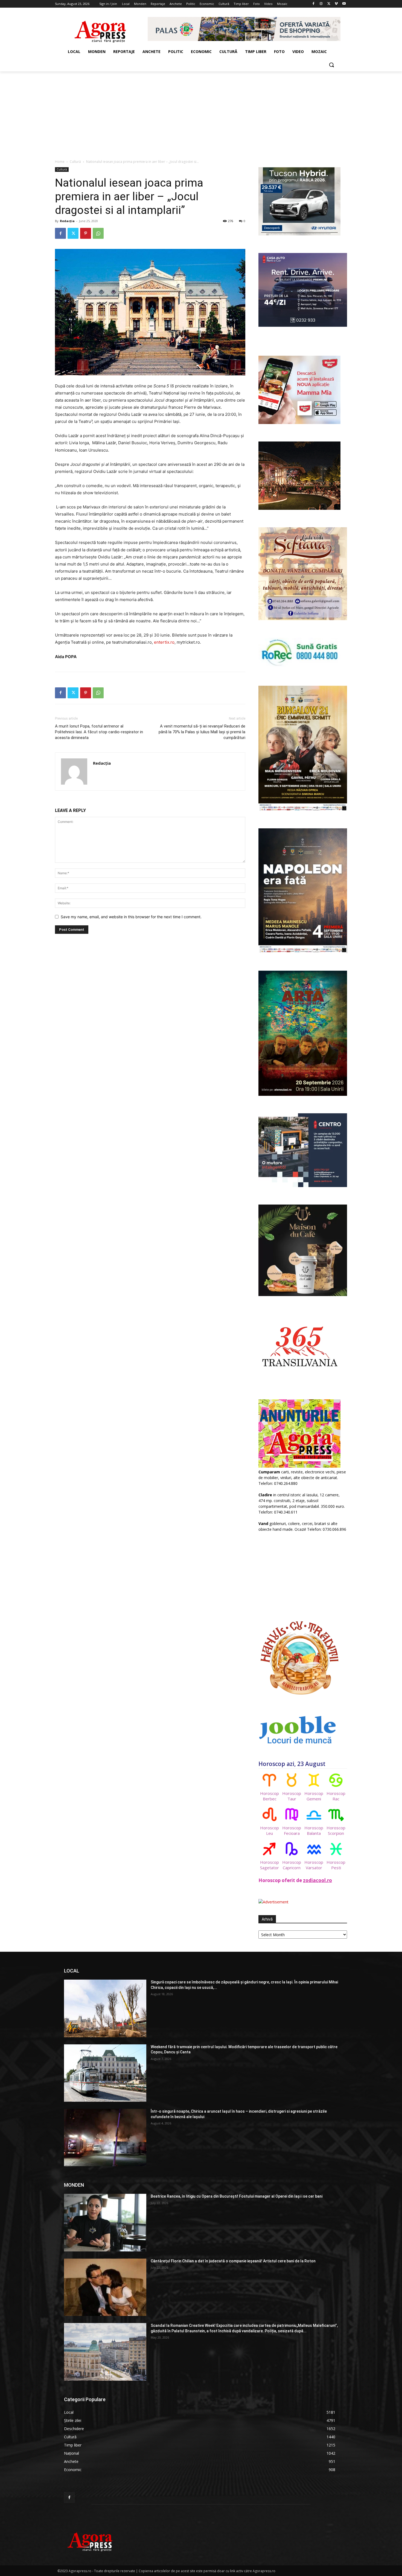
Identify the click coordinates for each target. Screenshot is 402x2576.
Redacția (67, 221)
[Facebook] (314, 4)
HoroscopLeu (270, 1830)
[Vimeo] (336, 4)
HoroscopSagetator (270, 1865)
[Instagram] (321, 4)
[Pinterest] (86, 233)
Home (60, 162)
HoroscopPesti (336, 1865)
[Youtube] (344, 4)
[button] (331, 65)
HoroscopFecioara (292, 1830)
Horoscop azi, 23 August (292, 1764)
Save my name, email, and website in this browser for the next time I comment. (131, 917)
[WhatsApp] (98, 233)
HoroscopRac (336, 1796)
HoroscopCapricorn (292, 1865)
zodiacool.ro (317, 1880)
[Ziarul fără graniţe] (100, 29)
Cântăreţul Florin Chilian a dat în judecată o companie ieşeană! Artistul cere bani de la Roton (233, 2261)
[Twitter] (329, 4)
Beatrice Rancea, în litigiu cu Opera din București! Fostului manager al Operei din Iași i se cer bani (237, 2196)
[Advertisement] (201, 112)
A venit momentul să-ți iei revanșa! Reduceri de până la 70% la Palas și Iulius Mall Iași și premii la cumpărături (202, 732)
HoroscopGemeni (314, 1796)
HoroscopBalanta (314, 1830)
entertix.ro (164, 642)
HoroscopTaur (292, 1796)
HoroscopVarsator (314, 1865)
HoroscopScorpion (336, 1830)
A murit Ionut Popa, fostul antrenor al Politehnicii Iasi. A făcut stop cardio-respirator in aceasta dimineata (99, 732)
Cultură (75, 162)
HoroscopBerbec (270, 1796)
